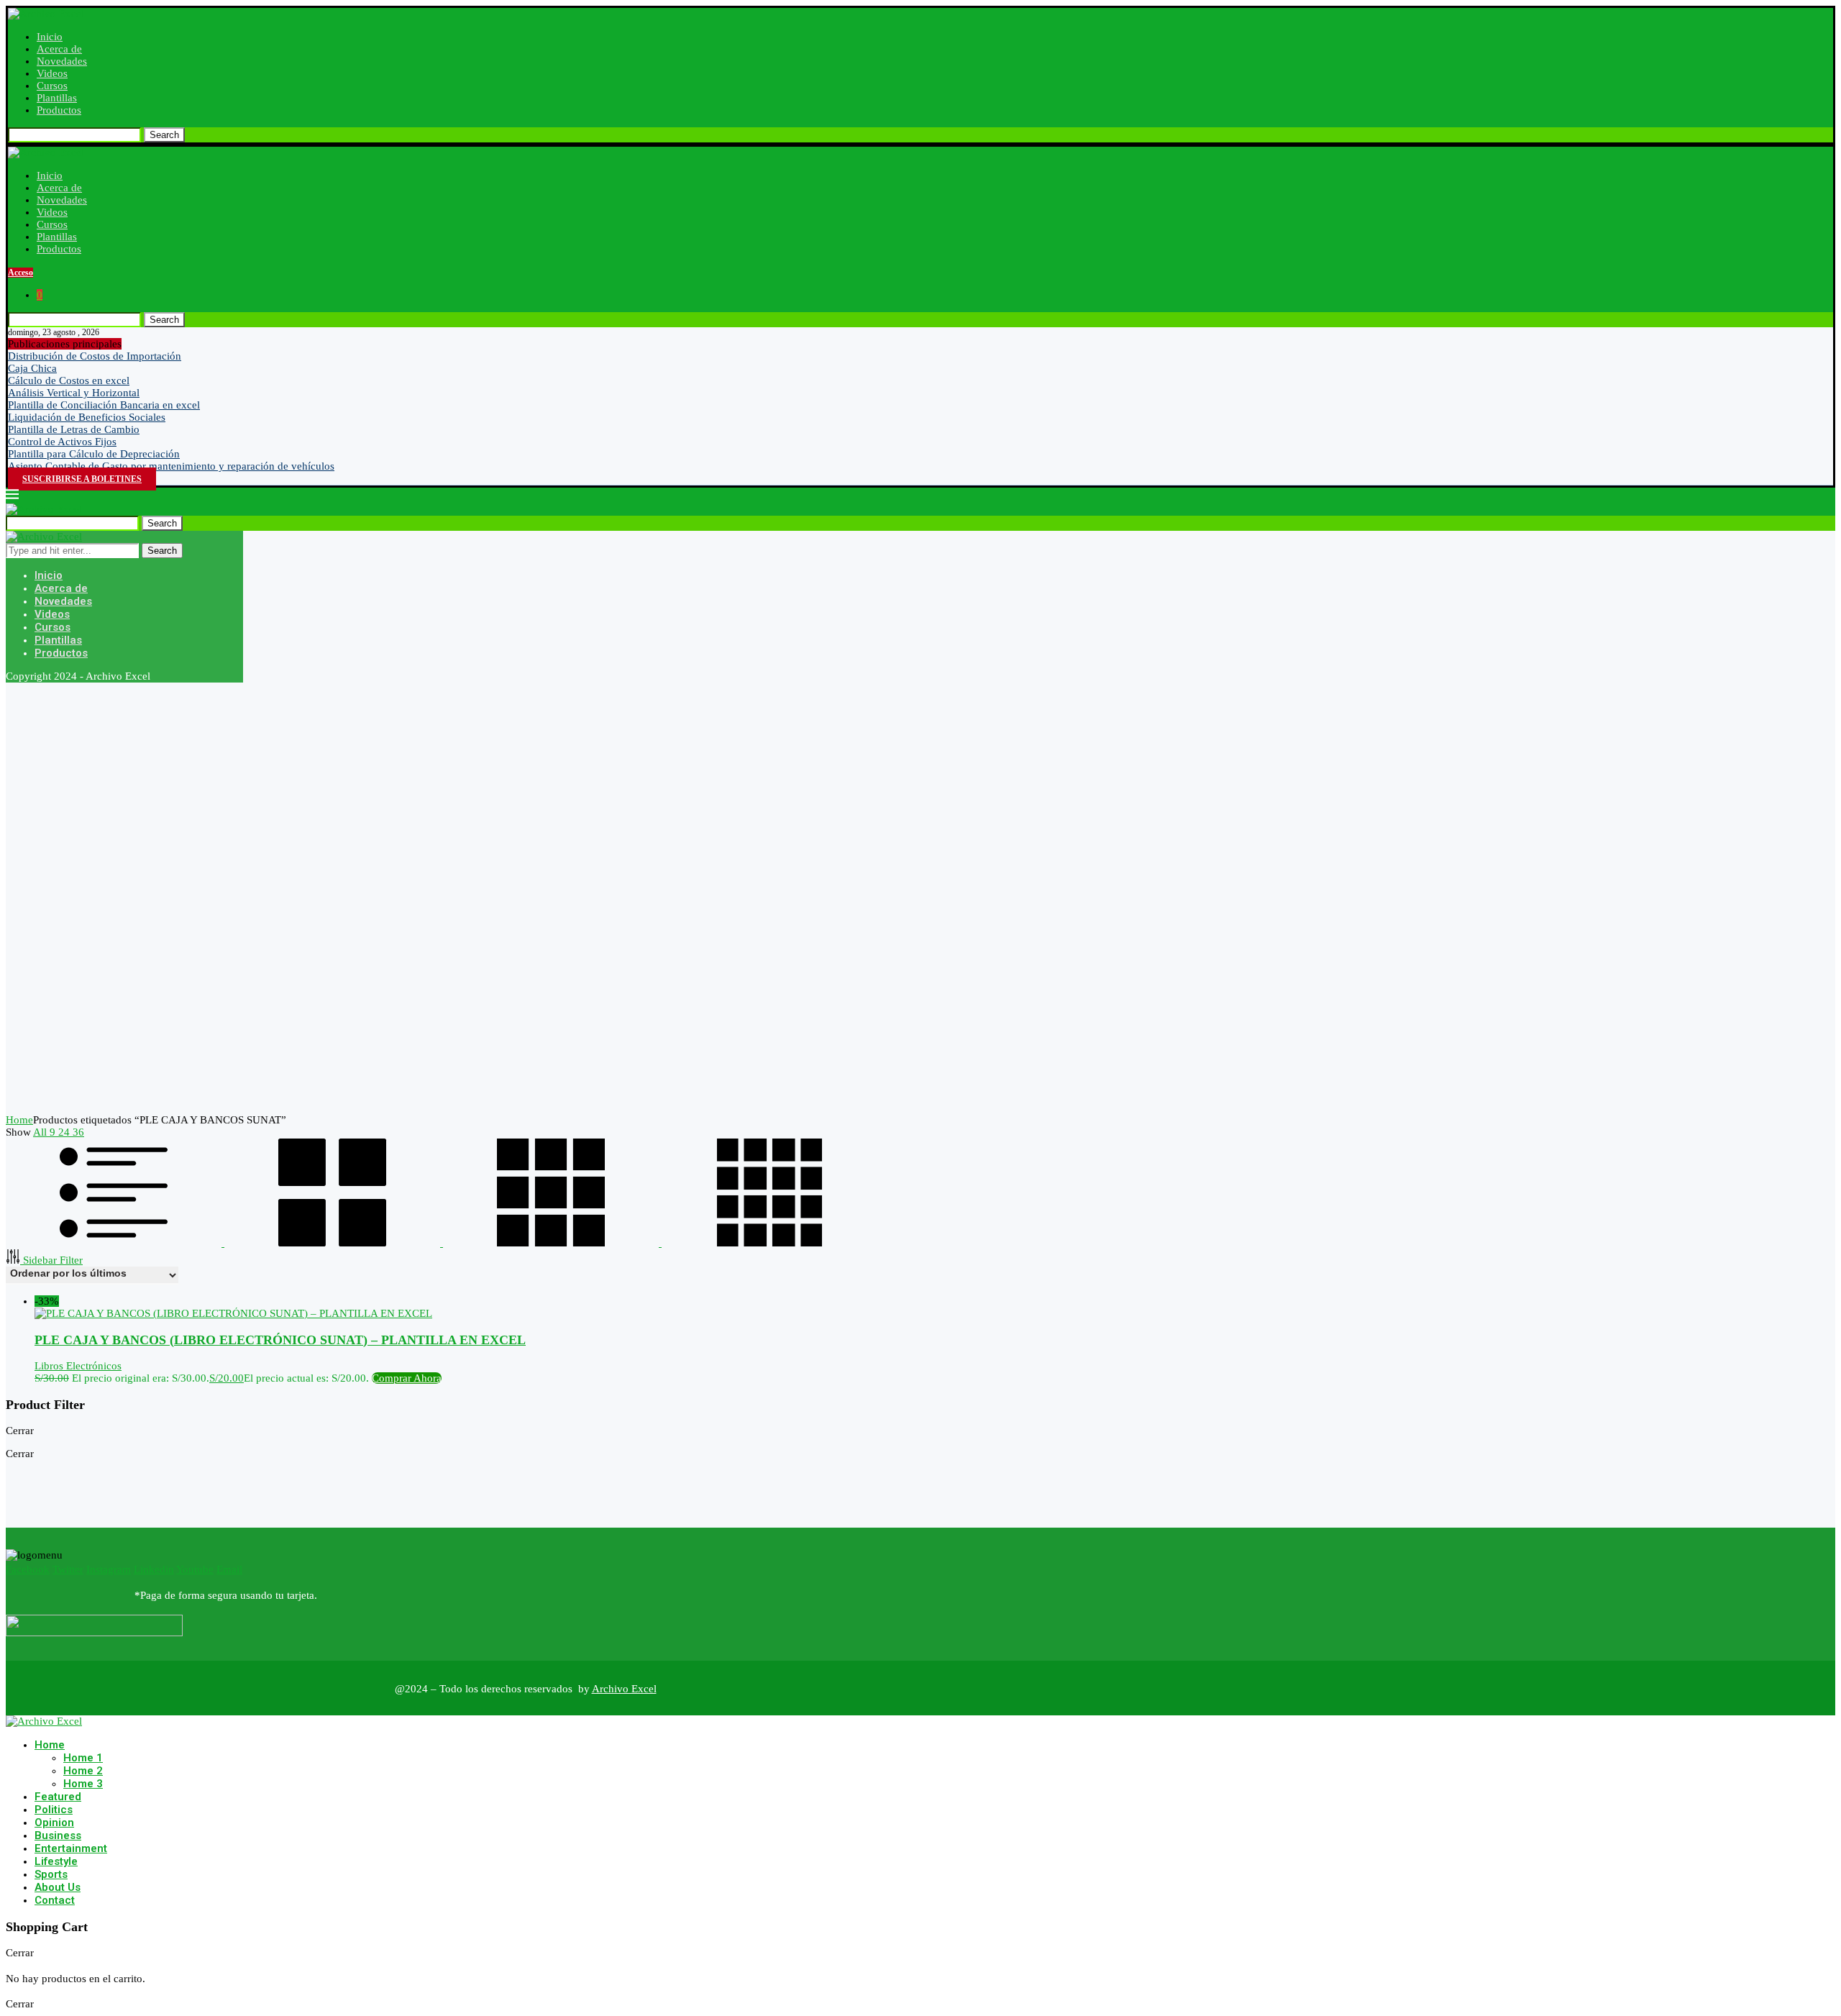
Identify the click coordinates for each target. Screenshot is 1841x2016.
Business (58, 1835)
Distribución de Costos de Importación (95, 356)
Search (164, 135)
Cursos (52, 86)
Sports (51, 1874)
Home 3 (83, 1784)
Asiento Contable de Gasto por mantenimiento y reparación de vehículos (171, 466)
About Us (58, 1887)
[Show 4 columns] (769, 1243)
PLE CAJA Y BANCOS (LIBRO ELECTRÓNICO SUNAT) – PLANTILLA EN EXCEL (280, 1340)
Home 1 (83, 1758)
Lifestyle (56, 1861)
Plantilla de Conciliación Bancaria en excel (104, 405)
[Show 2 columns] (334, 1243)
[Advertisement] (437, 898)
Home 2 (83, 1771)
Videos (52, 73)
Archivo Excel (624, 1689)
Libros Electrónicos (78, 1366)
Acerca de (59, 49)
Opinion (54, 1823)
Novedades (62, 61)
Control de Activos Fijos (62, 442)
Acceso (20, 273)
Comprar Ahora (407, 1378)
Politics (54, 1810)
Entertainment (71, 1848)
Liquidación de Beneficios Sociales (87, 417)
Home (19, 1120)
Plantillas (57, 98)
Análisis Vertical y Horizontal (74, 393)
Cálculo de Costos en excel (69, 380)
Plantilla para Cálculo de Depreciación (94, 454)
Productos (59, 110)
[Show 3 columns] (552, 1243)
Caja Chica (32, 368)
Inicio (50, 37)
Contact (55, 1900)
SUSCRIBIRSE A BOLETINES (82, 479)
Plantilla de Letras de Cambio (74, 429)
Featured (58, 1797)
